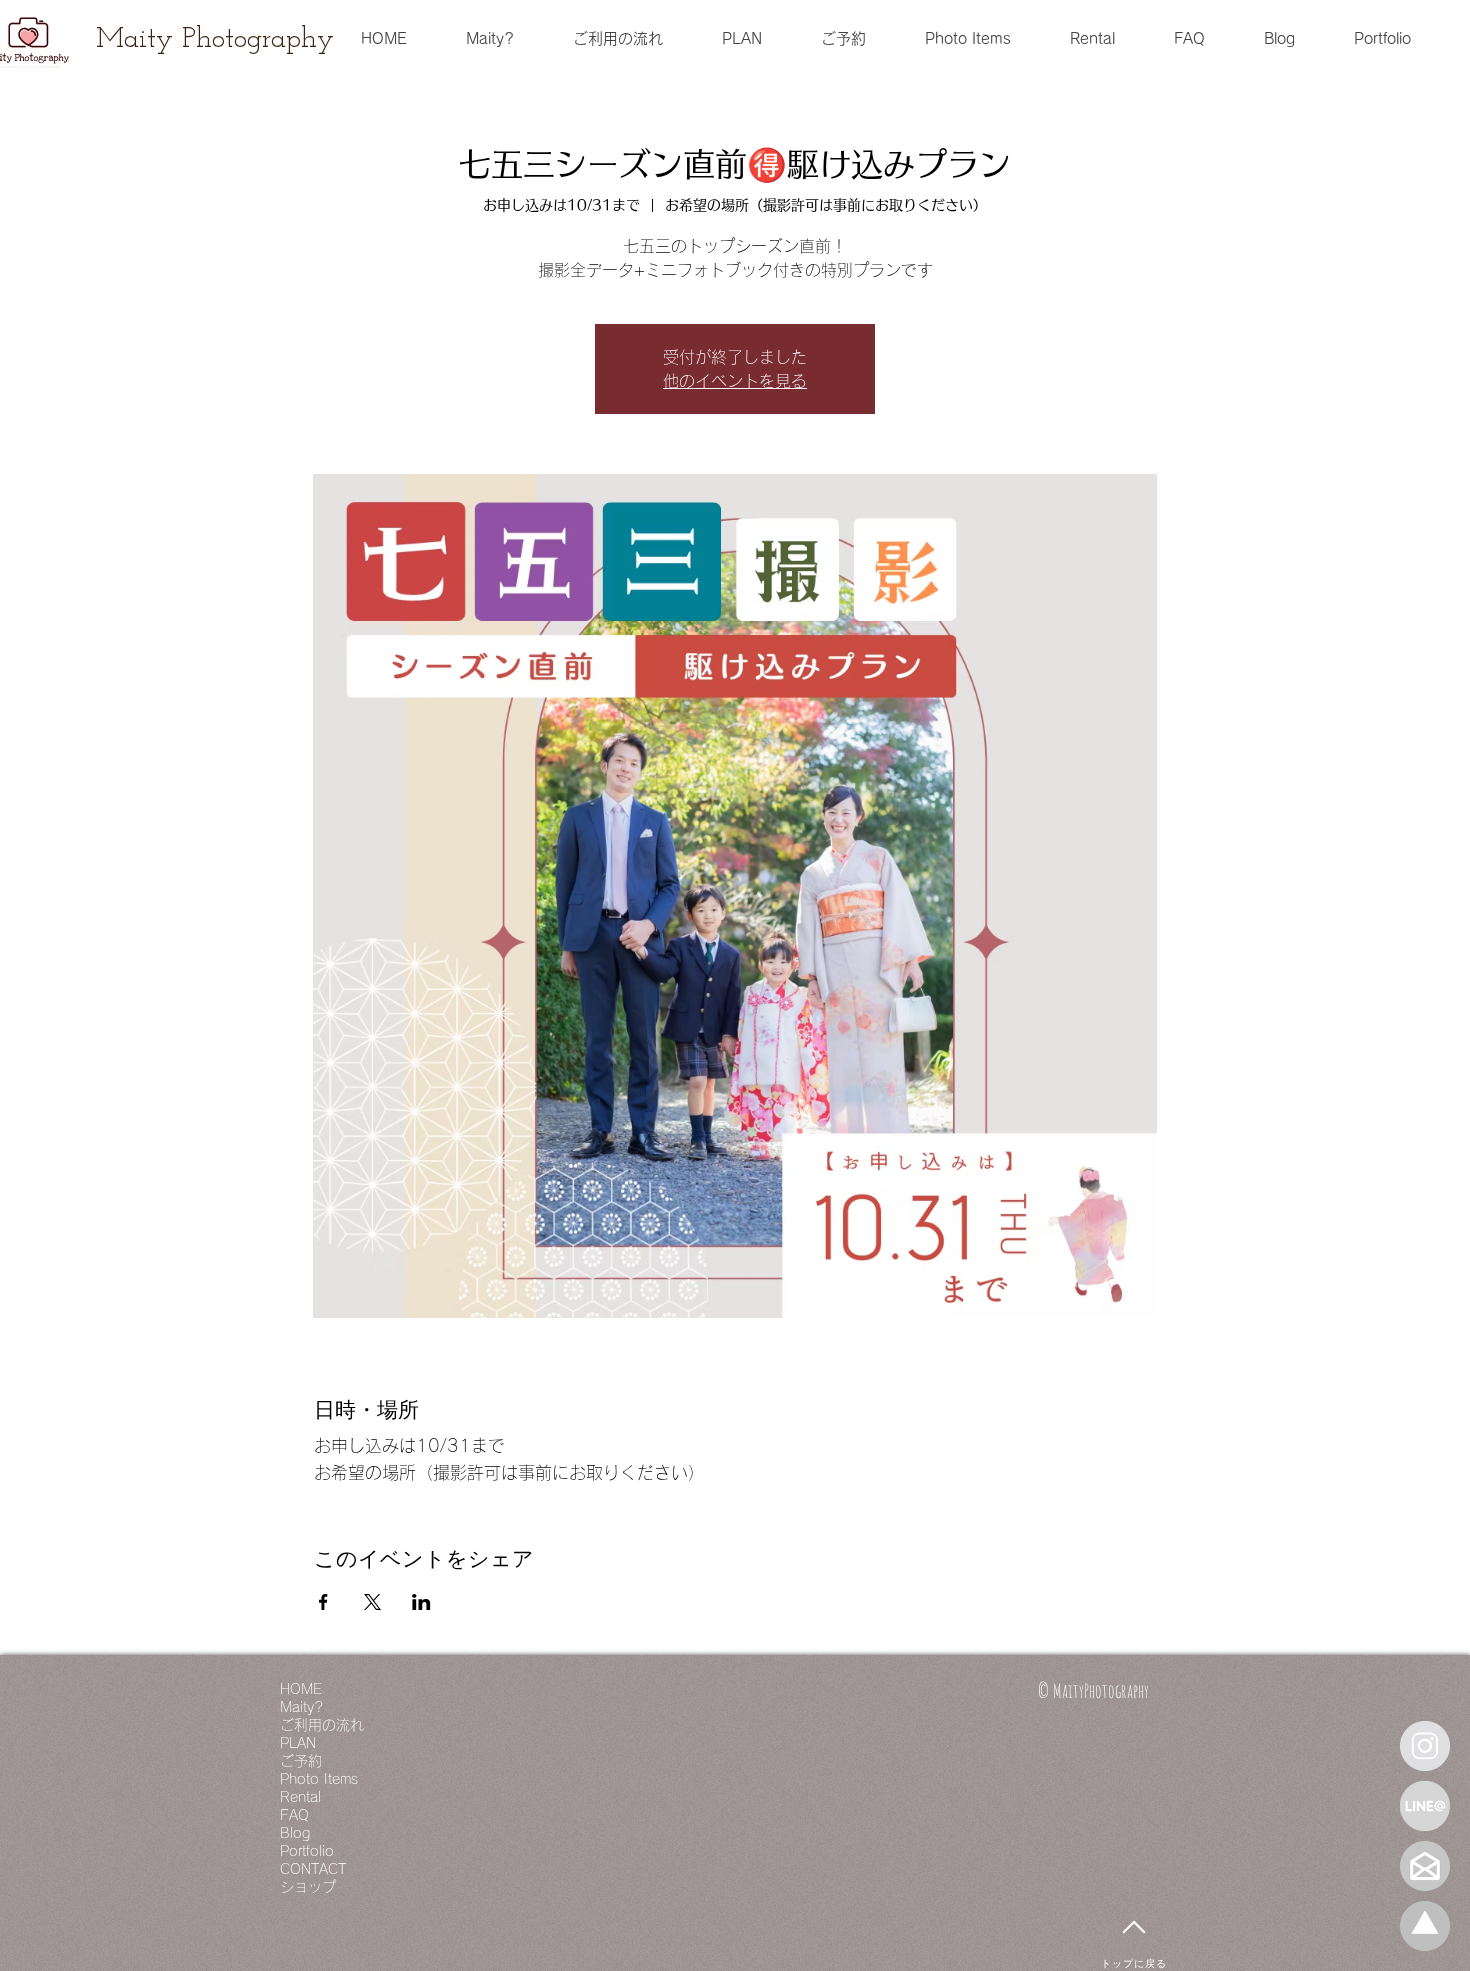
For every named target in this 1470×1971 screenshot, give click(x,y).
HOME (301, 1689)
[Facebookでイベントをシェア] (323, 1602)
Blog (295, 1833)
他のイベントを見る (735, 381)
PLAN (298, 1743)
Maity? (302, 1707)
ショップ (308, 1887)
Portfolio (307, 1851)
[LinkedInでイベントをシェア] (421, 1602)
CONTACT (313, 1869)
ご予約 (301, 1761)
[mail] (1425, 1866)
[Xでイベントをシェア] (372, 1602)
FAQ (294, 1815)
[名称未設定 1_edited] (1425, 1926)
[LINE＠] (1425, 1806)
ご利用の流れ (322, 1725)
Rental (300, 1797)
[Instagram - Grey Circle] (1425, 1746)
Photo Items (319, 1779)
